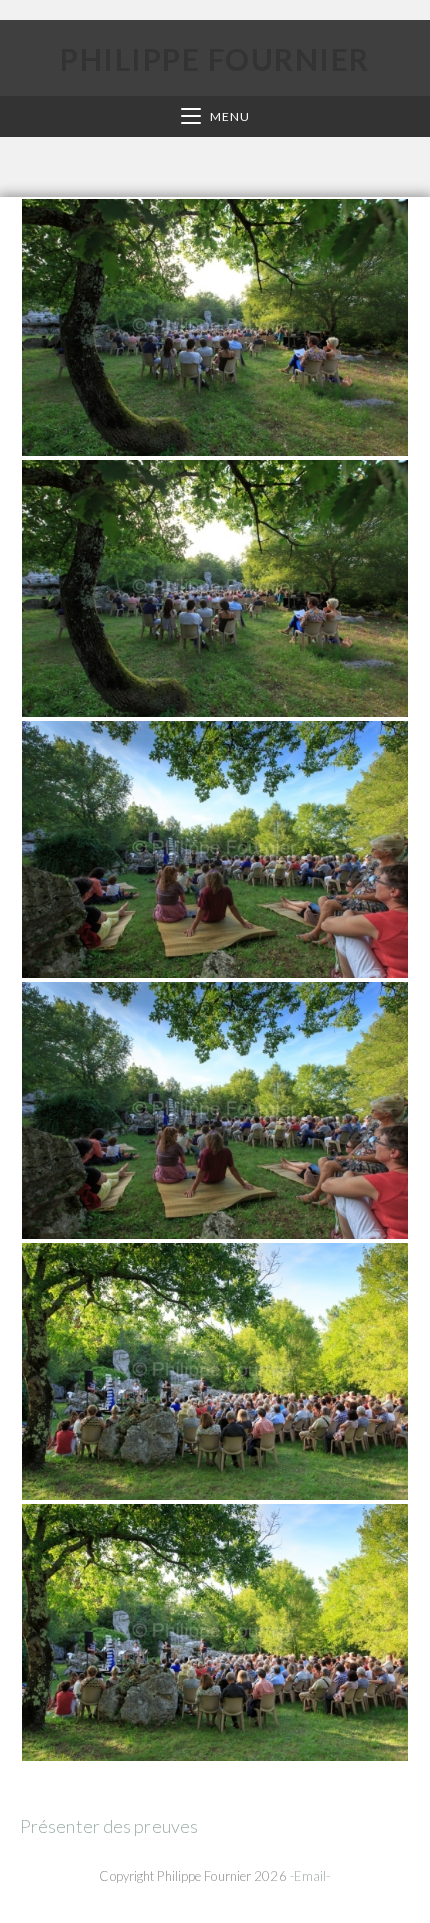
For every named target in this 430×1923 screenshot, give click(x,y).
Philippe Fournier (215, 59)
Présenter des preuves (109, 1826)
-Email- (310, 1876)
